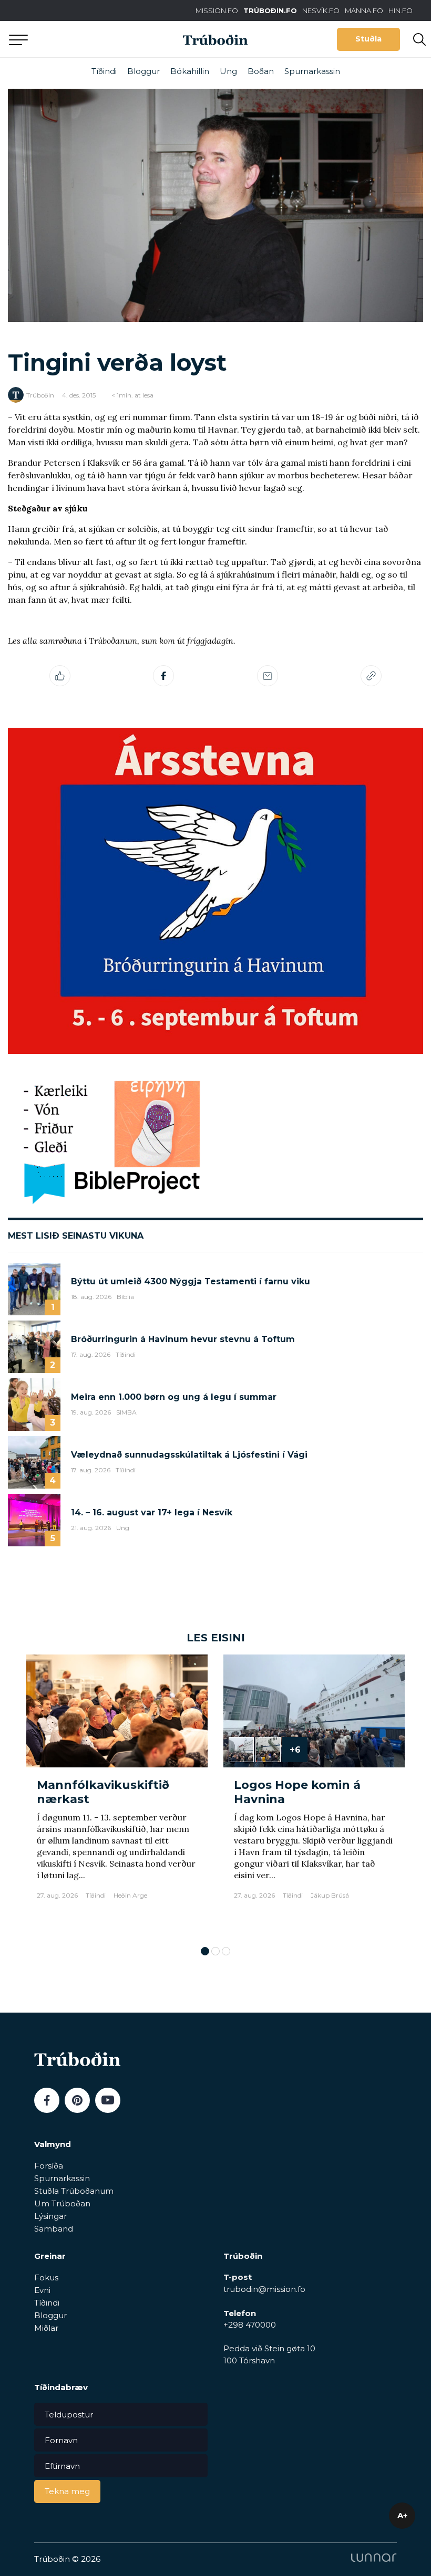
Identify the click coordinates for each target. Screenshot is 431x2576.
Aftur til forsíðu (97, 39)
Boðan (261, 71)
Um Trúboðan (62, 2203)
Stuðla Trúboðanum (74, 2191)
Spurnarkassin (312, 71)
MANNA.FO (364, 11)
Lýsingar (50, 2216)
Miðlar (46, 2328)
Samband (54, 2229)
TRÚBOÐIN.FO (270, 11)
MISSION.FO (217, 11)
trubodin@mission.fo (264, 2289)
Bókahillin (190, 71)
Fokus (46, 2277)
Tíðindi (104, 71)
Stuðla (368, 39)
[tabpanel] (117, 1795)
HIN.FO (401, 11)
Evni (42, 2290)
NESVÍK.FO (321, 11)
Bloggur (143, 71)
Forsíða (49, 2166)
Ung (228, 71)
